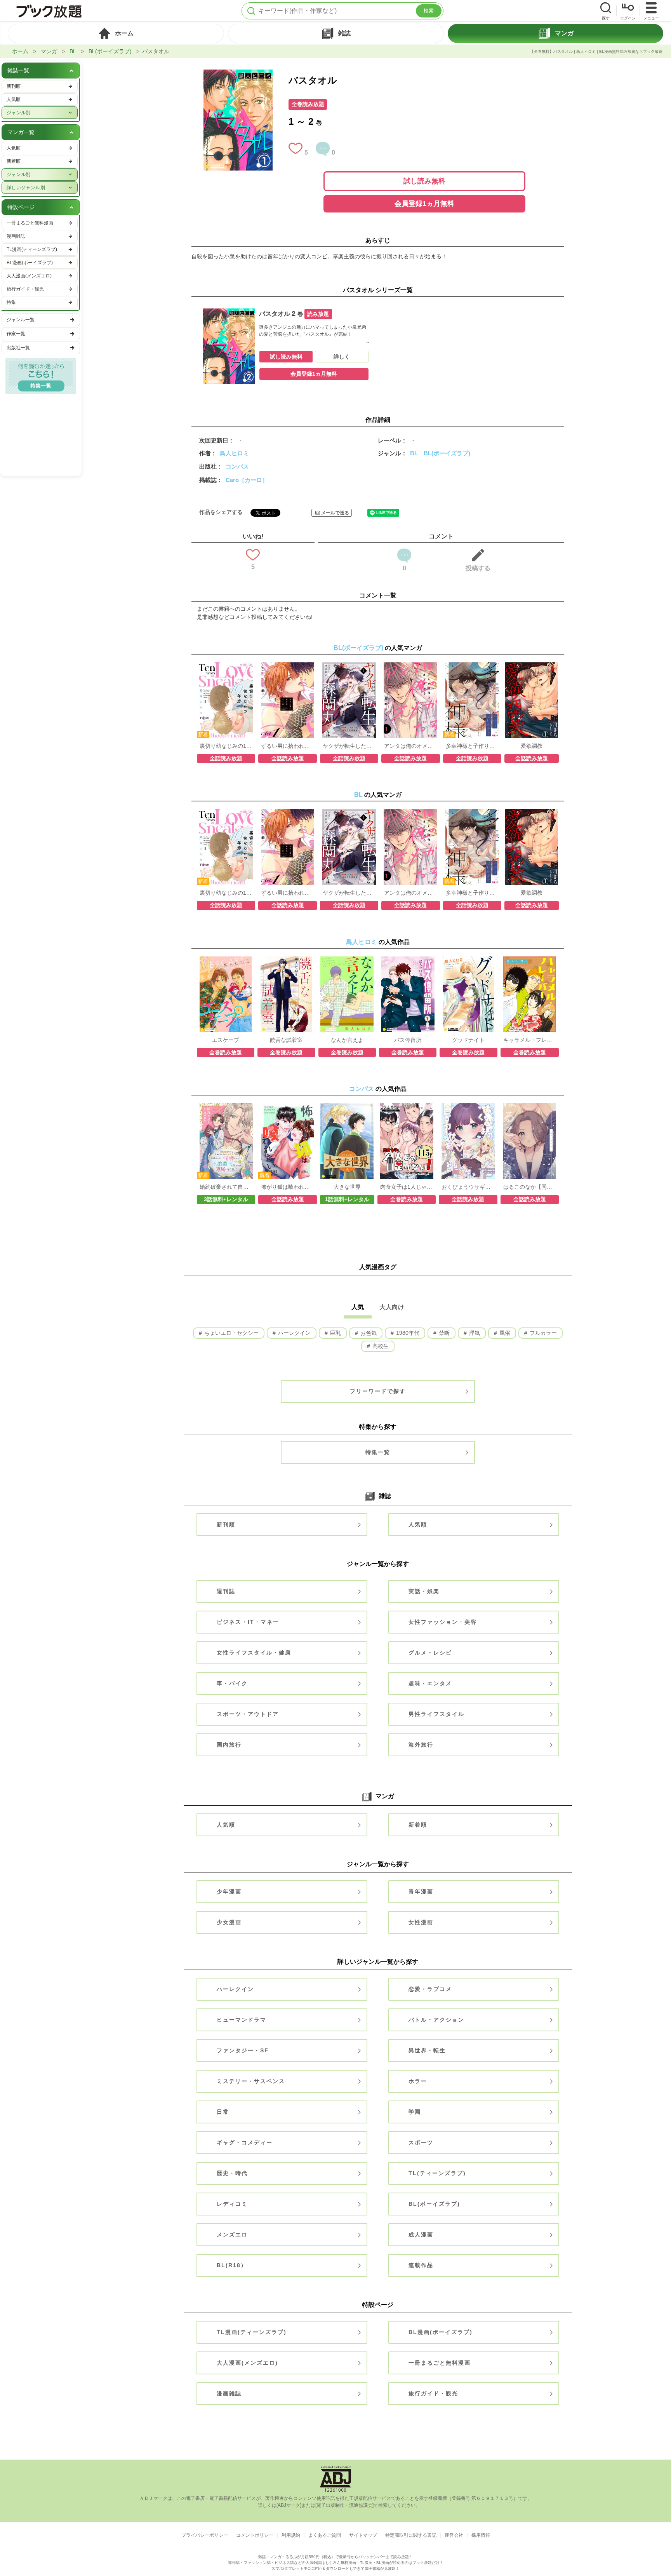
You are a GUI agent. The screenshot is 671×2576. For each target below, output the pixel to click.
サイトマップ (363, 2535)
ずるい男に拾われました (287, 746)
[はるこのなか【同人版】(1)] (529, 1107)
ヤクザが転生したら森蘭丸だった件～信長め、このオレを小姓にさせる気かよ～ (349, 746)
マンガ (49, 51)
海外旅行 (421, 1745)
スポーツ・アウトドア (248, 1714)
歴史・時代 (232, 2173)
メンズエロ (232, 2235)
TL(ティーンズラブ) (437, 2173)
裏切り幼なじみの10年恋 (226, 746)
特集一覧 (378, 1452)
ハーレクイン (294, 1333)
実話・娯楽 (424, 1591)
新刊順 (226, 1524)
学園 (415, 2112)
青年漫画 (421, 1892)
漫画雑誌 (229, 2393)
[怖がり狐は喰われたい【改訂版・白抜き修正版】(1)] (288, 1107)
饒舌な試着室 (286, 1040)
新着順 (418, 1825)
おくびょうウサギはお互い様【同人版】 (468, 1187)
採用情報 (481, 2535)
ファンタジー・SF (243, 2050)
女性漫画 (421, 1922)
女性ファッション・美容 (443, 1622)
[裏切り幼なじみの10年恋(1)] (226, 666)
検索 (429, 11)
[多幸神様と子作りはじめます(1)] (472, 666)
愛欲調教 (532, 746)
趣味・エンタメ (430, 1683)
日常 (223, 2112)
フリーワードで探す (378, 1391)
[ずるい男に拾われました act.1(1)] (288, 666)
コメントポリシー (255, 2535)
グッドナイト (468, 1040)
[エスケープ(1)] (226, 960)
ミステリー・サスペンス (251, 2081)
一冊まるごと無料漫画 (440, 2363)
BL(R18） (232, 2265)
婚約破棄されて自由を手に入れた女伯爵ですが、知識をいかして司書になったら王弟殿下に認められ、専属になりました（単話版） (226, 1187)
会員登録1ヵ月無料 (424, 204)
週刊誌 (226, 1591)
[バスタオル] (238, 73)
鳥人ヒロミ (234, 453)
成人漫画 (421, 2235)
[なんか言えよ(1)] (347, 960)
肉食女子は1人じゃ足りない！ (407, 1187)
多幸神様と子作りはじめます (472, 746)
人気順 (418, 1524)
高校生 (380, 1346)
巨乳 (335, 1333)
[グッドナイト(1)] (469, 960)
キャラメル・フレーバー (530, 1040)
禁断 (443, 1333)
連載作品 (421, 2265)
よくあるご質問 (325, 2535)
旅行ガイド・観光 (433, 2393)
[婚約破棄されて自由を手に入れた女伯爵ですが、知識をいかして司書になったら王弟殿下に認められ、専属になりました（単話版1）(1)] (226, 1107)
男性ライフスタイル (436, 1714)
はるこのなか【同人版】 (530, 1187)
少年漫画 (229, 1892)
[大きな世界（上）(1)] (347, 1107)
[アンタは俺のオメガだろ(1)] (410, 666)
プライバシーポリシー (205, 2535)
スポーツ (421, 2142)
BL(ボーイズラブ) (110, 51)
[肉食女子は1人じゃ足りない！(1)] (406, 1107)
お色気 (368, 1333)
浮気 (474, 1333)
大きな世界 (347, 1187)
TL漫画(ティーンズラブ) (252, 2332)
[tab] (116, 33)
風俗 (504, 1333)
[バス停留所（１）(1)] (408, 960)
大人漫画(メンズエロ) (247, 2363)
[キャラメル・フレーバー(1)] (530, 960)
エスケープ (226, 1040)
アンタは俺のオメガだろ (410, 746)
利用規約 (291, 2535)
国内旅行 (229, 1745)
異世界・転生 (427, 2050)
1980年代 (407, 1333)
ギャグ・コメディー (245, 2142)
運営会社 (454, 2535)
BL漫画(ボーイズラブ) (441, 2332)
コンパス (237, 466)
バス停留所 (408, 1040)
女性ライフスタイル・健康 (254, 1653)
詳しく (342, 357)
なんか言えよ (347, 1040)
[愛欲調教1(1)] (532, 666)
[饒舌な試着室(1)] (287, 960)
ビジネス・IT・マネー (248, 1622)
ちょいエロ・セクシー (231, 1333)
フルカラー (542, 1333)
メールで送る (335, 513)
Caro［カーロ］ (247, 480)
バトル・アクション (436, 2020)
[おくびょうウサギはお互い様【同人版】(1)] (468, 1107)
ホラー (418, 2081)
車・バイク (232, 1683)
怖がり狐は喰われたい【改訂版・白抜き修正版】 (287, 1187)
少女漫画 (229, 1922)
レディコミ (232, 2204)
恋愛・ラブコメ (430, 1989)
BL (73, 51)
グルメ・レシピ (430, 1653)
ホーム (20, 51)
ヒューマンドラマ (242, 2020)
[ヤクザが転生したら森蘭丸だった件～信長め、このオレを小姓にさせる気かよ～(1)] (349, 666)
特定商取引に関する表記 (411, 2535)
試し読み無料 (424, 181)
